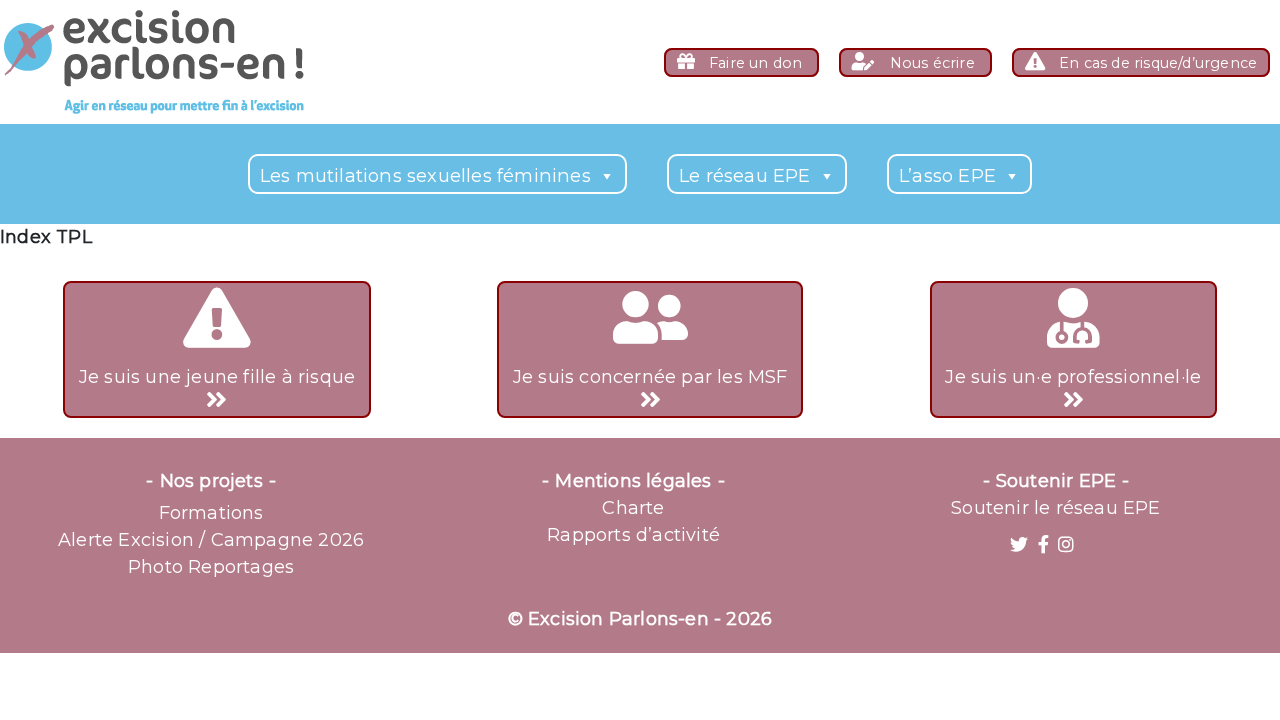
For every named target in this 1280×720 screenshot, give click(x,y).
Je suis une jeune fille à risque (217, 377)
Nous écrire (932, 63)
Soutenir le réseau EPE (1055, 508)
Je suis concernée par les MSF (650, 377)
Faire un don (756, 63)
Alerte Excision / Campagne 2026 (211, 540)
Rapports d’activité (633, 535)
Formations (211, 513)
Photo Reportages (211, 567)
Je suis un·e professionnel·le (1073, 377)
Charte (633, 508)
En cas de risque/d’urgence (1156, 63)
